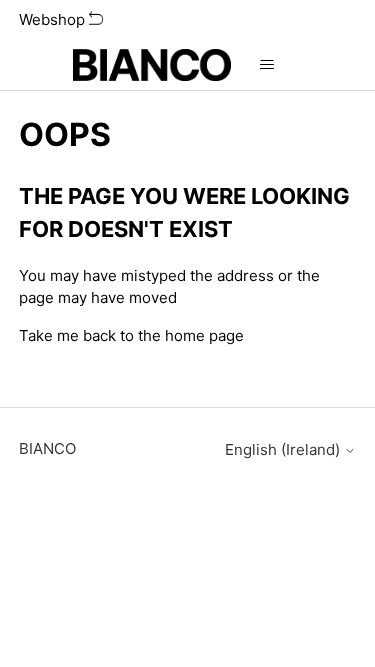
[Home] (152, 65)
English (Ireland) (284, 449)
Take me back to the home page (131, 335)
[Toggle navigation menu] (266, 65)
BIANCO (47, 448)
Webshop (54, 19)
